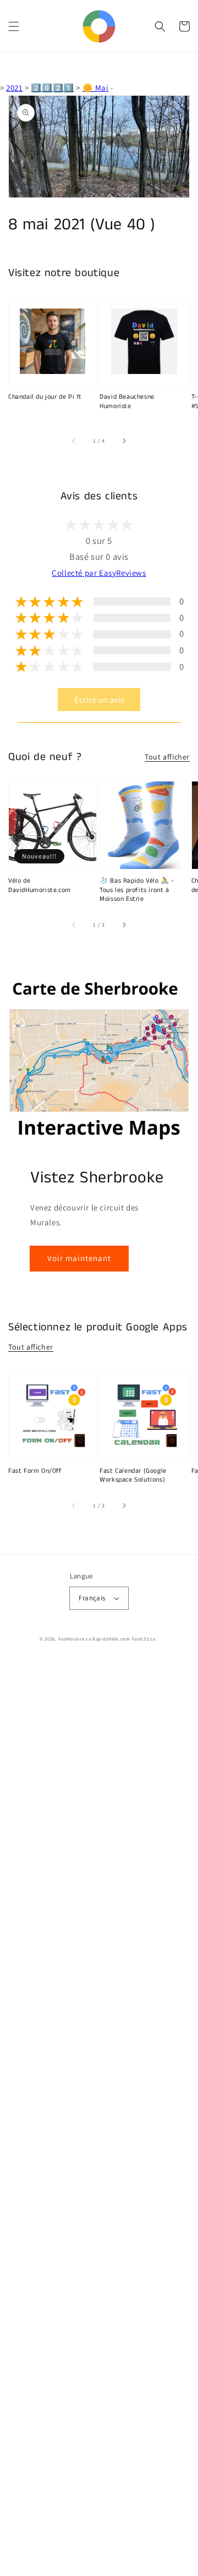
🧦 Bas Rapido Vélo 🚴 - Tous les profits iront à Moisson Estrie (137, 890)
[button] (14, 26)
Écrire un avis (99, 700)
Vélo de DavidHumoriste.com (40, 886)
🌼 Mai (96, 88)
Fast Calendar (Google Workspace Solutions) (133, 1476)
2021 (14, 88)
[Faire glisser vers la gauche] (74, 441)
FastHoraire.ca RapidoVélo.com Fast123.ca (107, 1639)
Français (92, 1598)
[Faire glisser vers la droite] (124, 441)
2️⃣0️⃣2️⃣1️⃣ (52, 88)
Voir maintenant (79, 1258)
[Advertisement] (99, 2118)
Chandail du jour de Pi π (45, 397)
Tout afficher (167, 757)
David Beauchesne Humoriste (127, 402)
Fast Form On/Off (35, 1471)
